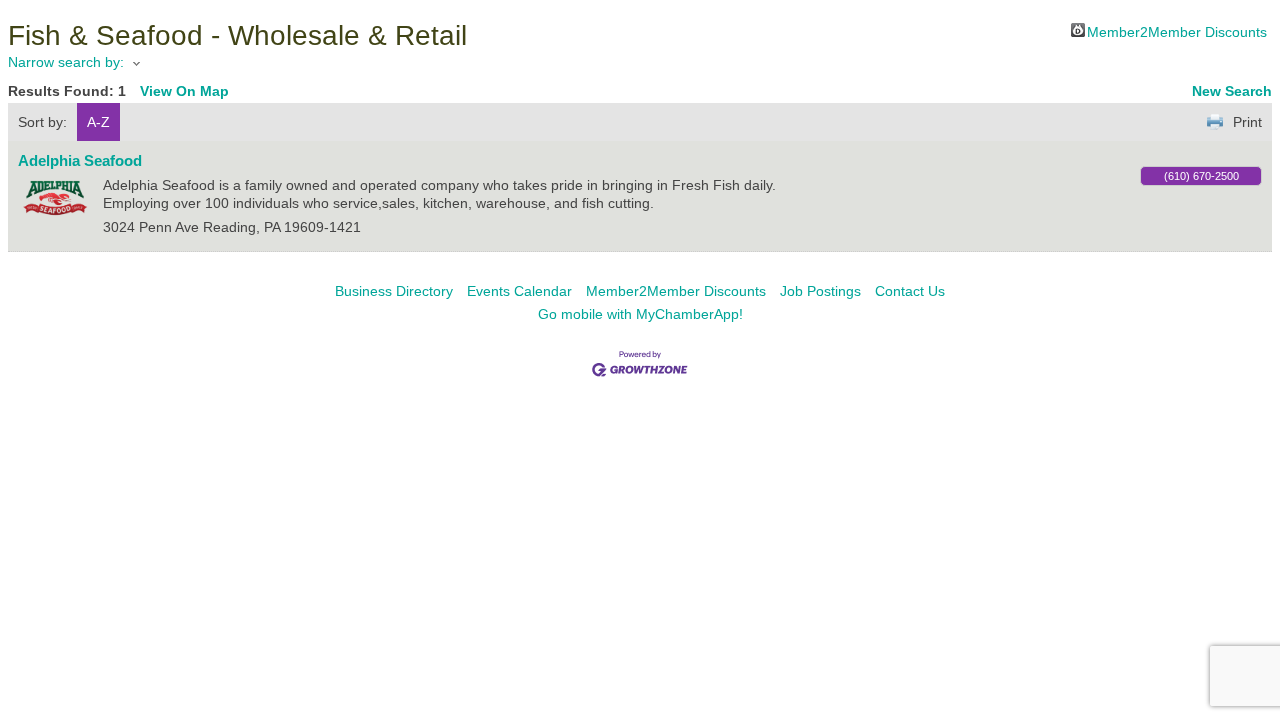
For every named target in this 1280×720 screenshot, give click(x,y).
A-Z (98, 122)
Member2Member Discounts (1177, 30)
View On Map (184, 91)
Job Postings (820, 291)
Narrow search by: (66, 62)
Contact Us (910, 291)
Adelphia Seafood (80, 160)
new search (1232, 91)
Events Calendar (519, 291)
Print (1247, 122)
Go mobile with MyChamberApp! (640, 314)
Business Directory (394, 291)
